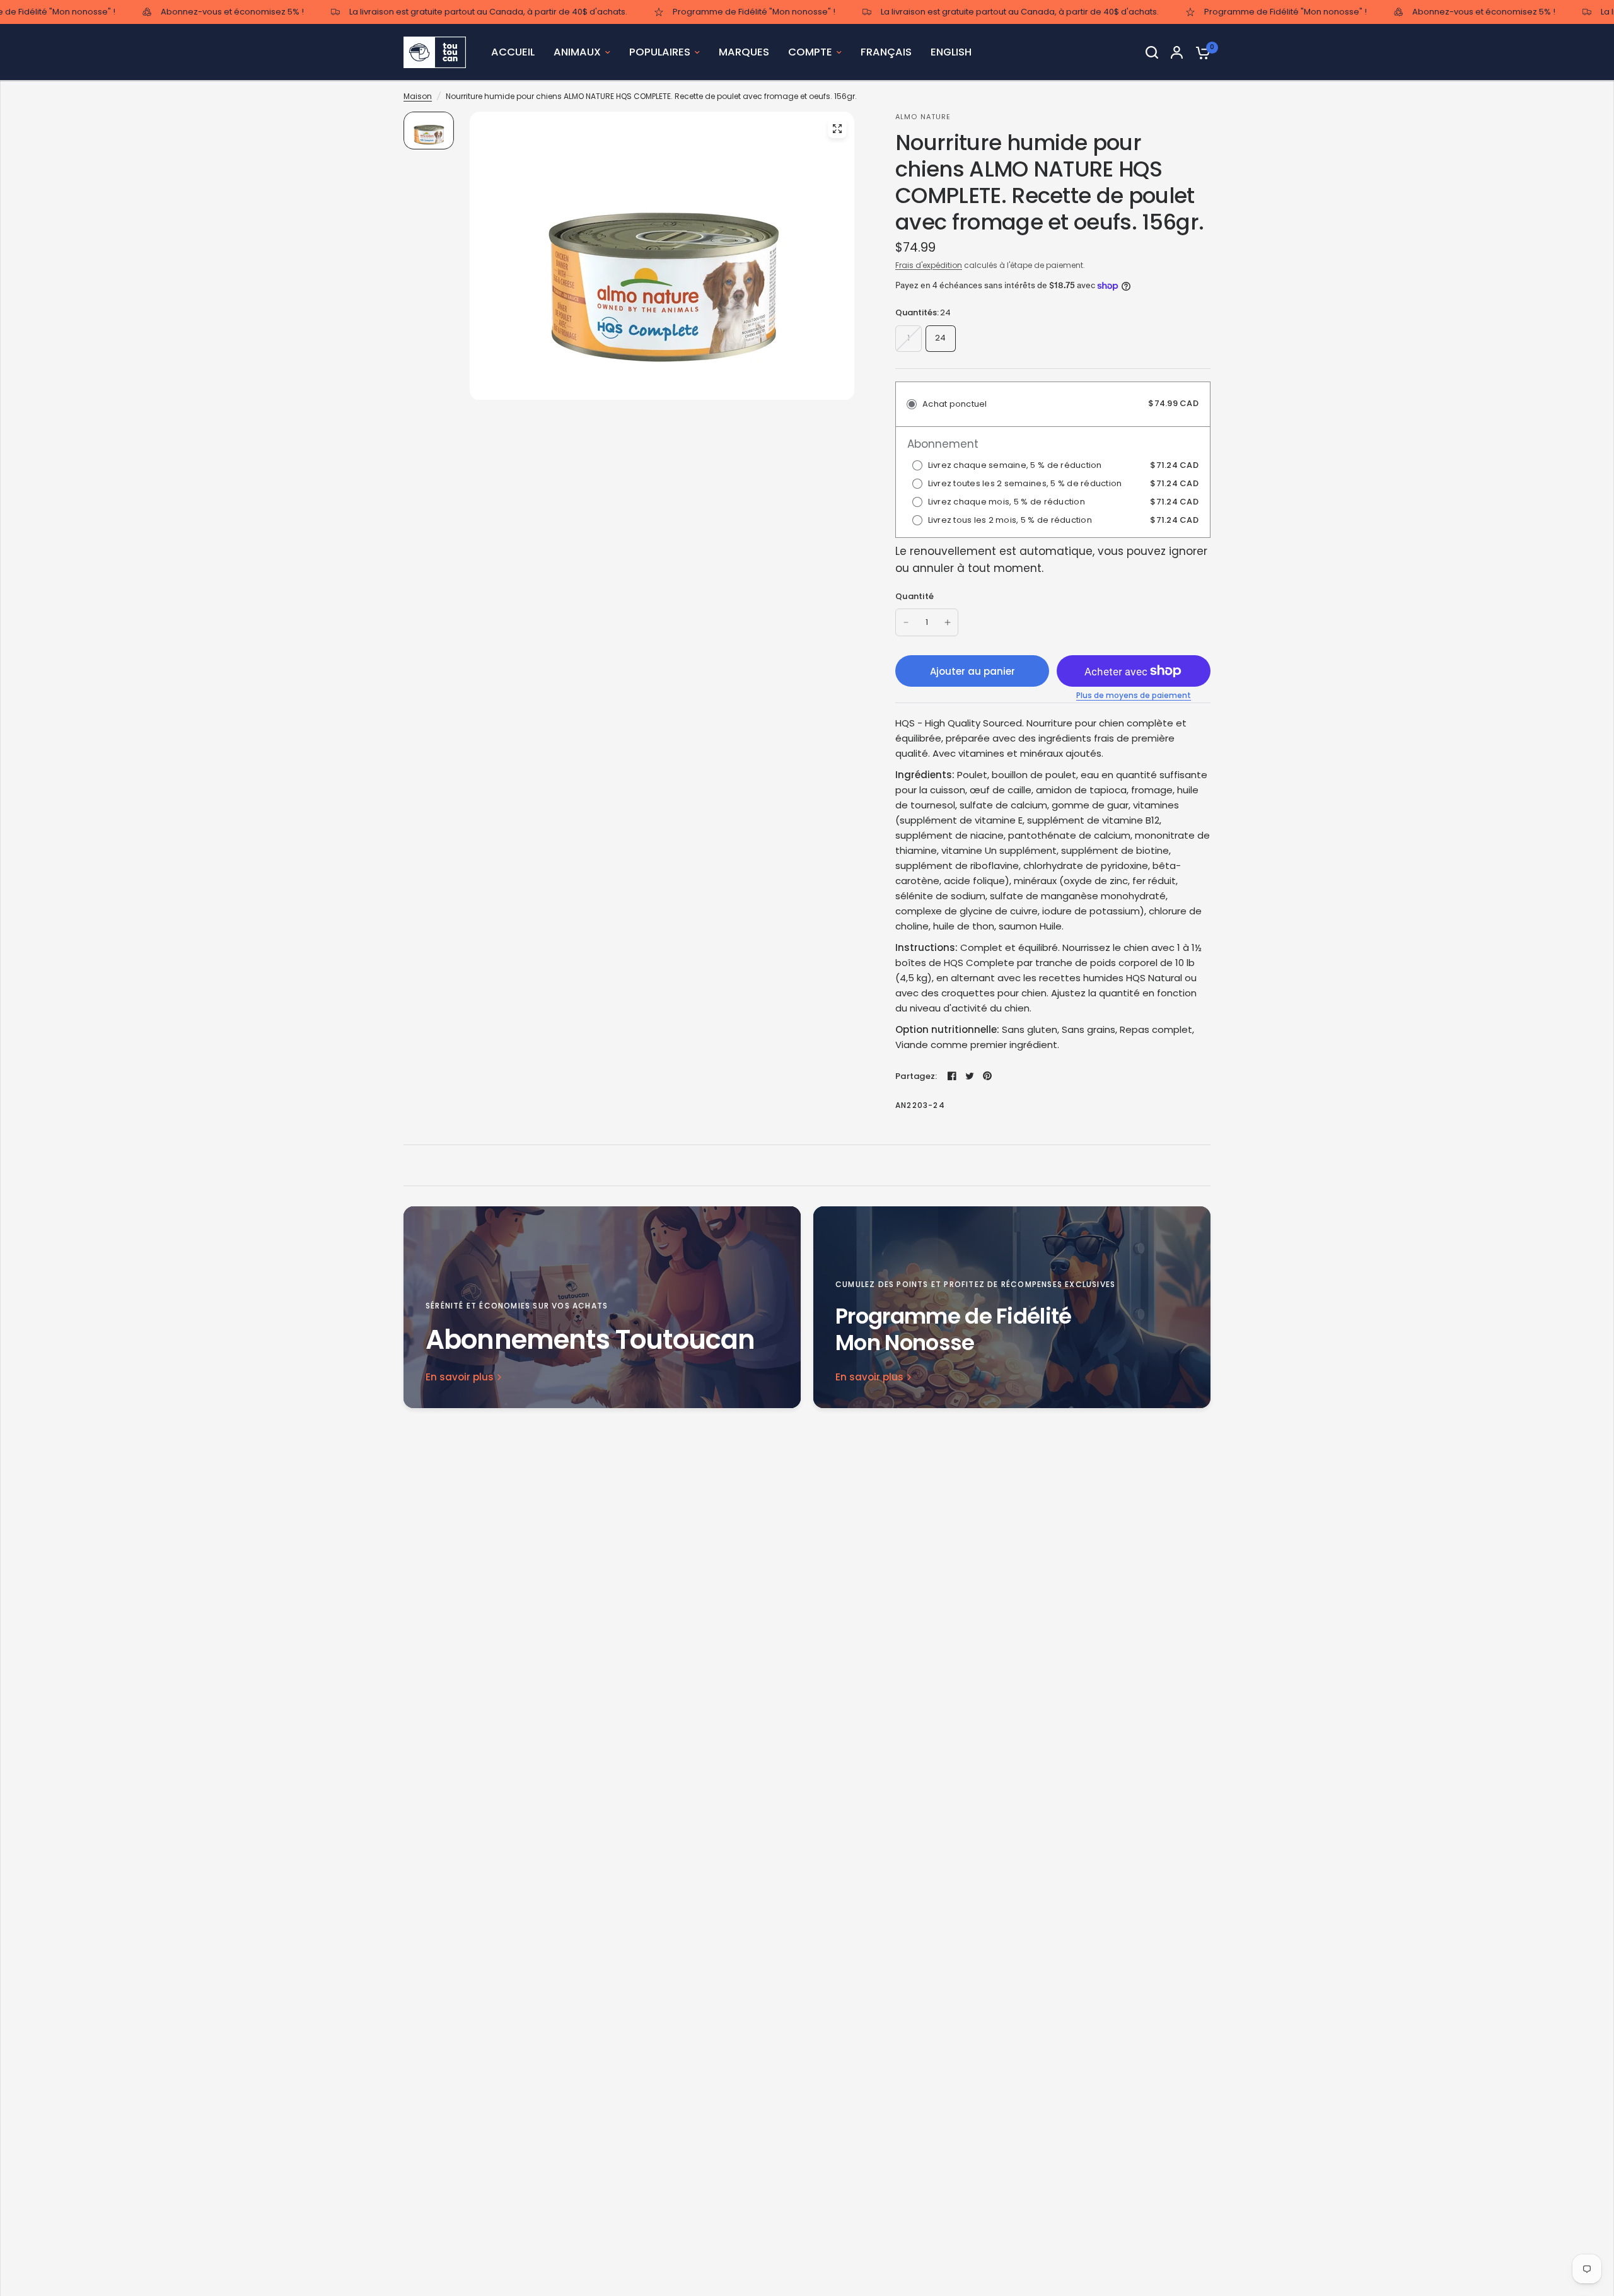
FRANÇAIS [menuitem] (886, 52)
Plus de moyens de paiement (1134, 696)
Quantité (914, 596)
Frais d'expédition (929, 265)
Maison (418, 96)
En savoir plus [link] (460, 1377)
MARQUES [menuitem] (744, 52)
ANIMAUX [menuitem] (577, 52)
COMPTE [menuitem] (810, 52)
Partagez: (916, 1076)
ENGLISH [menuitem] (951, 52)
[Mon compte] (1177, 52)
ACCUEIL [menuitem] (513, 52)
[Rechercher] (1152, 52)
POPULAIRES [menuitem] (660, 52)
